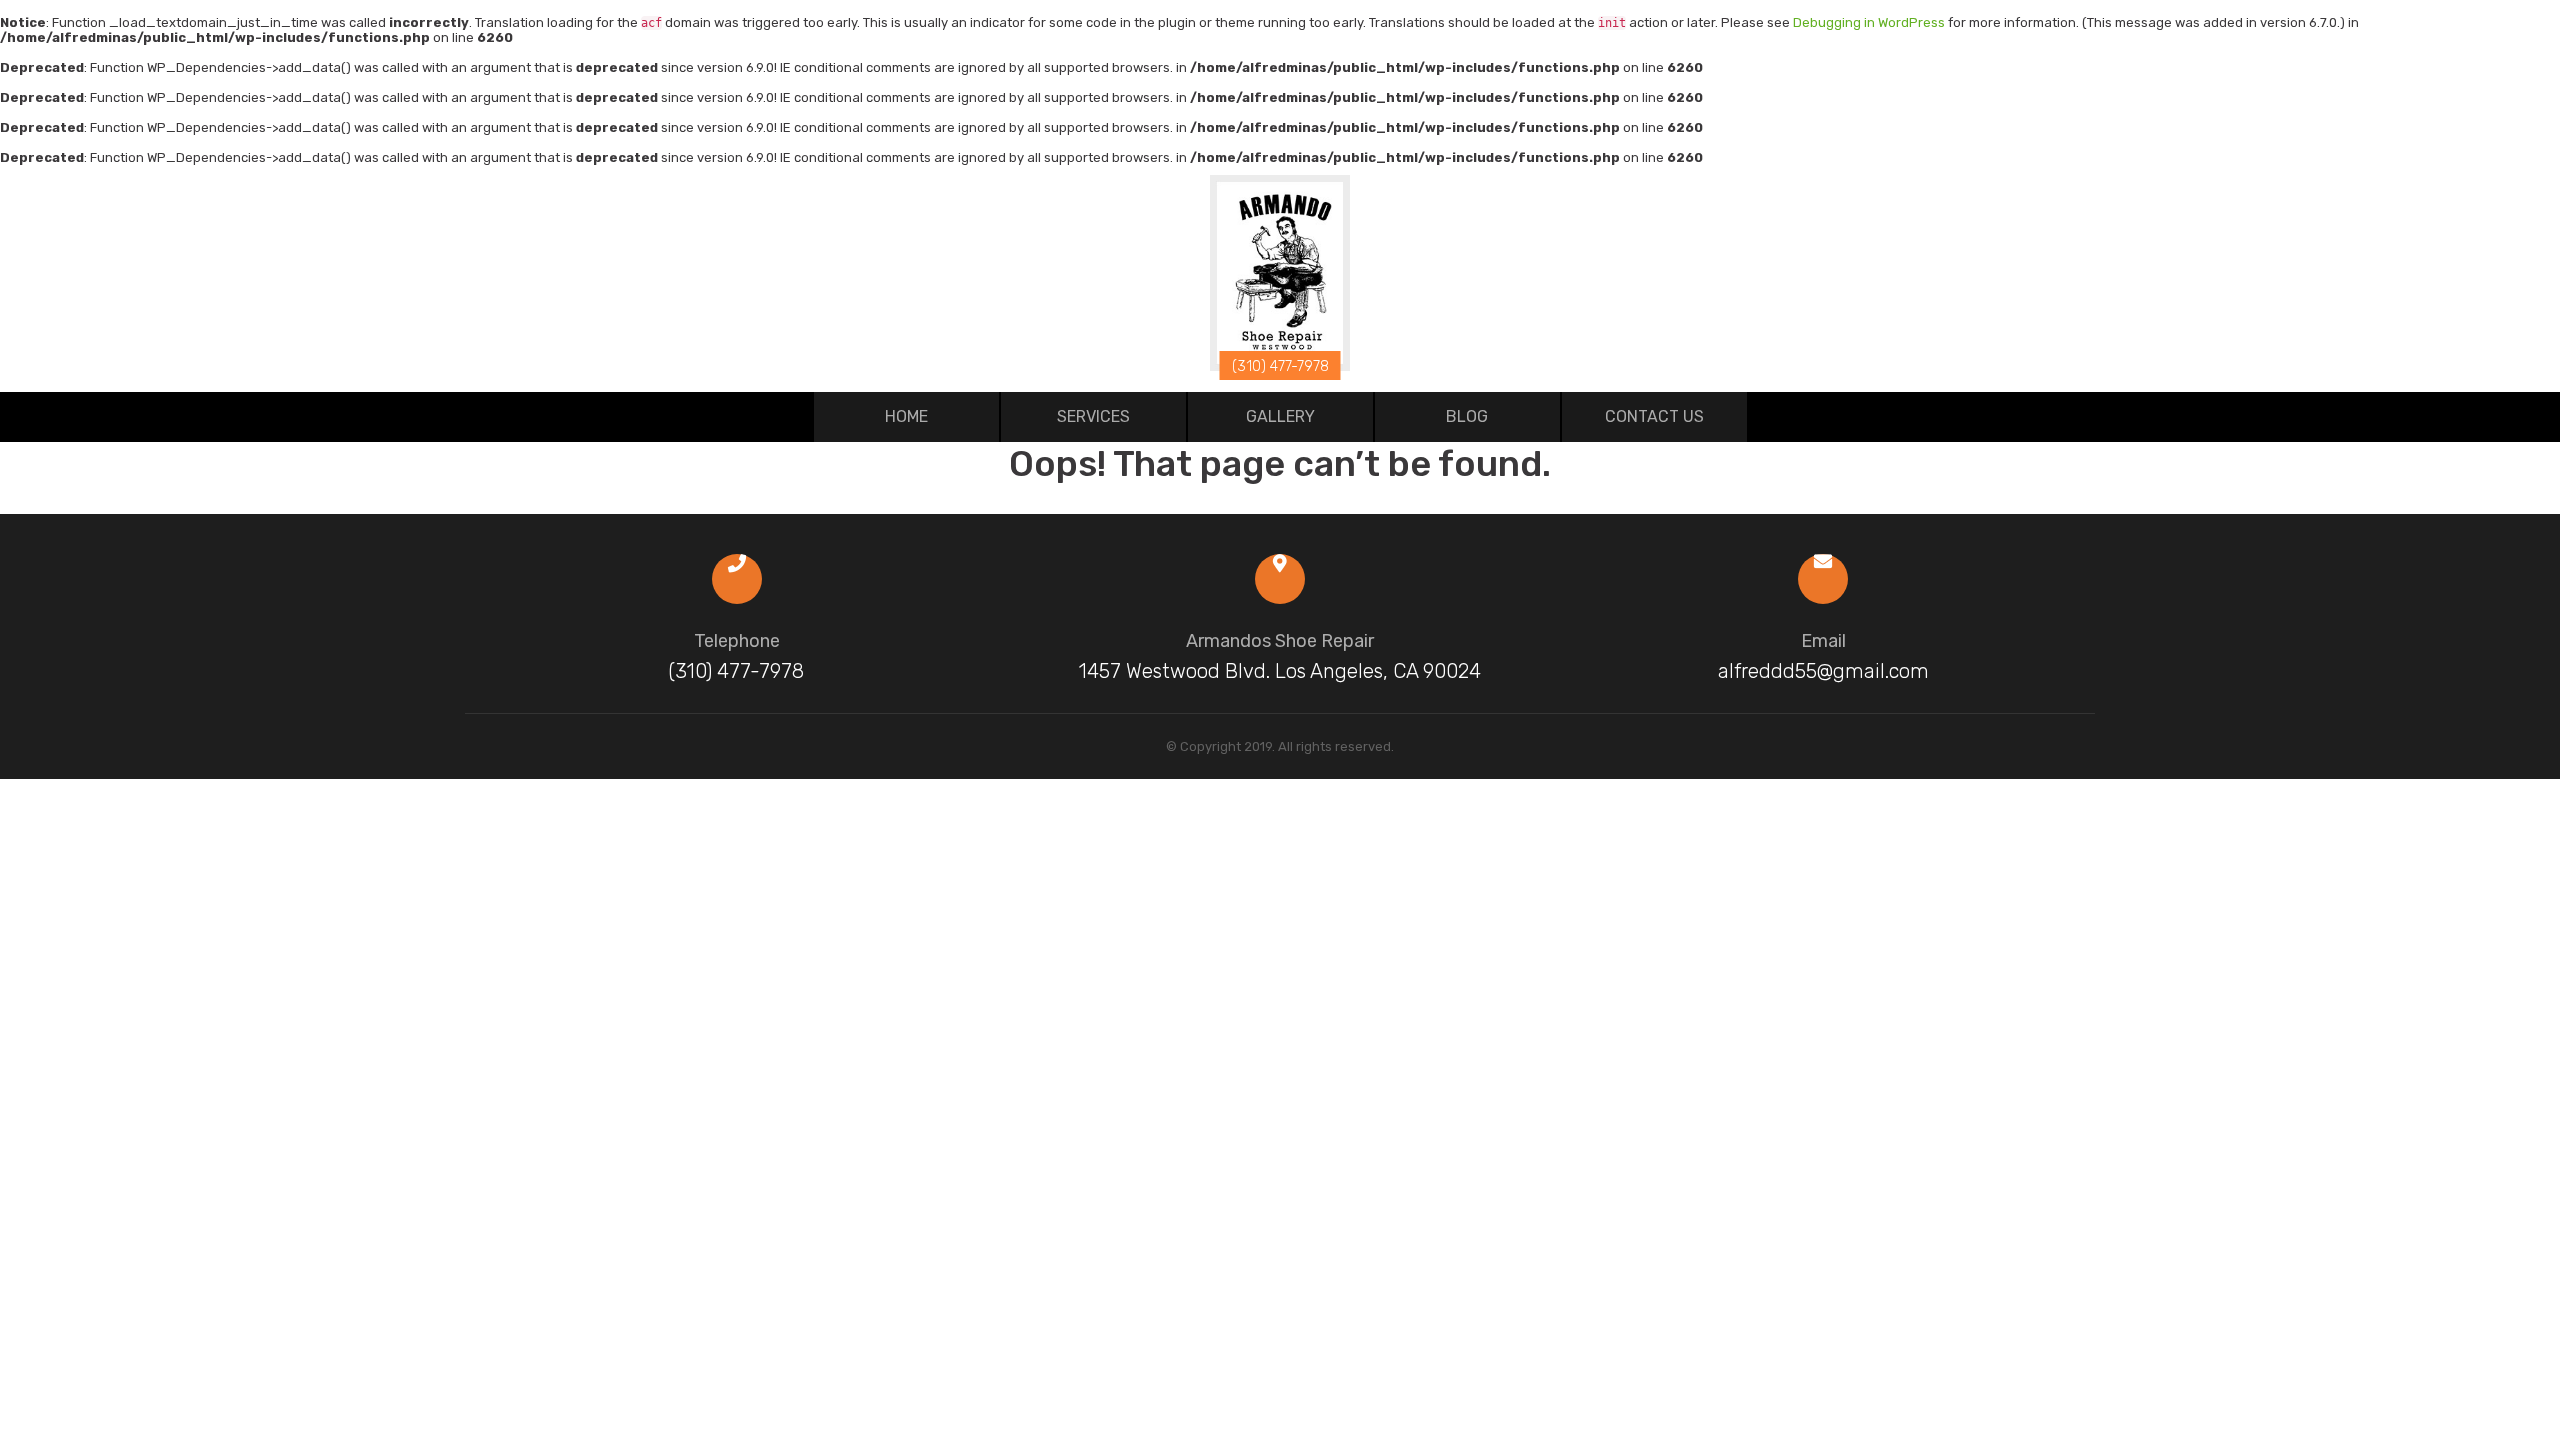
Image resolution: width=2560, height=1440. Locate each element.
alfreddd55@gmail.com (1823, 671)
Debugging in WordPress (1869, 22)
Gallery (1280, 416)
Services (1093, 416)
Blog (1467, 416)
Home (906, 416)
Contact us (1654, 416)
